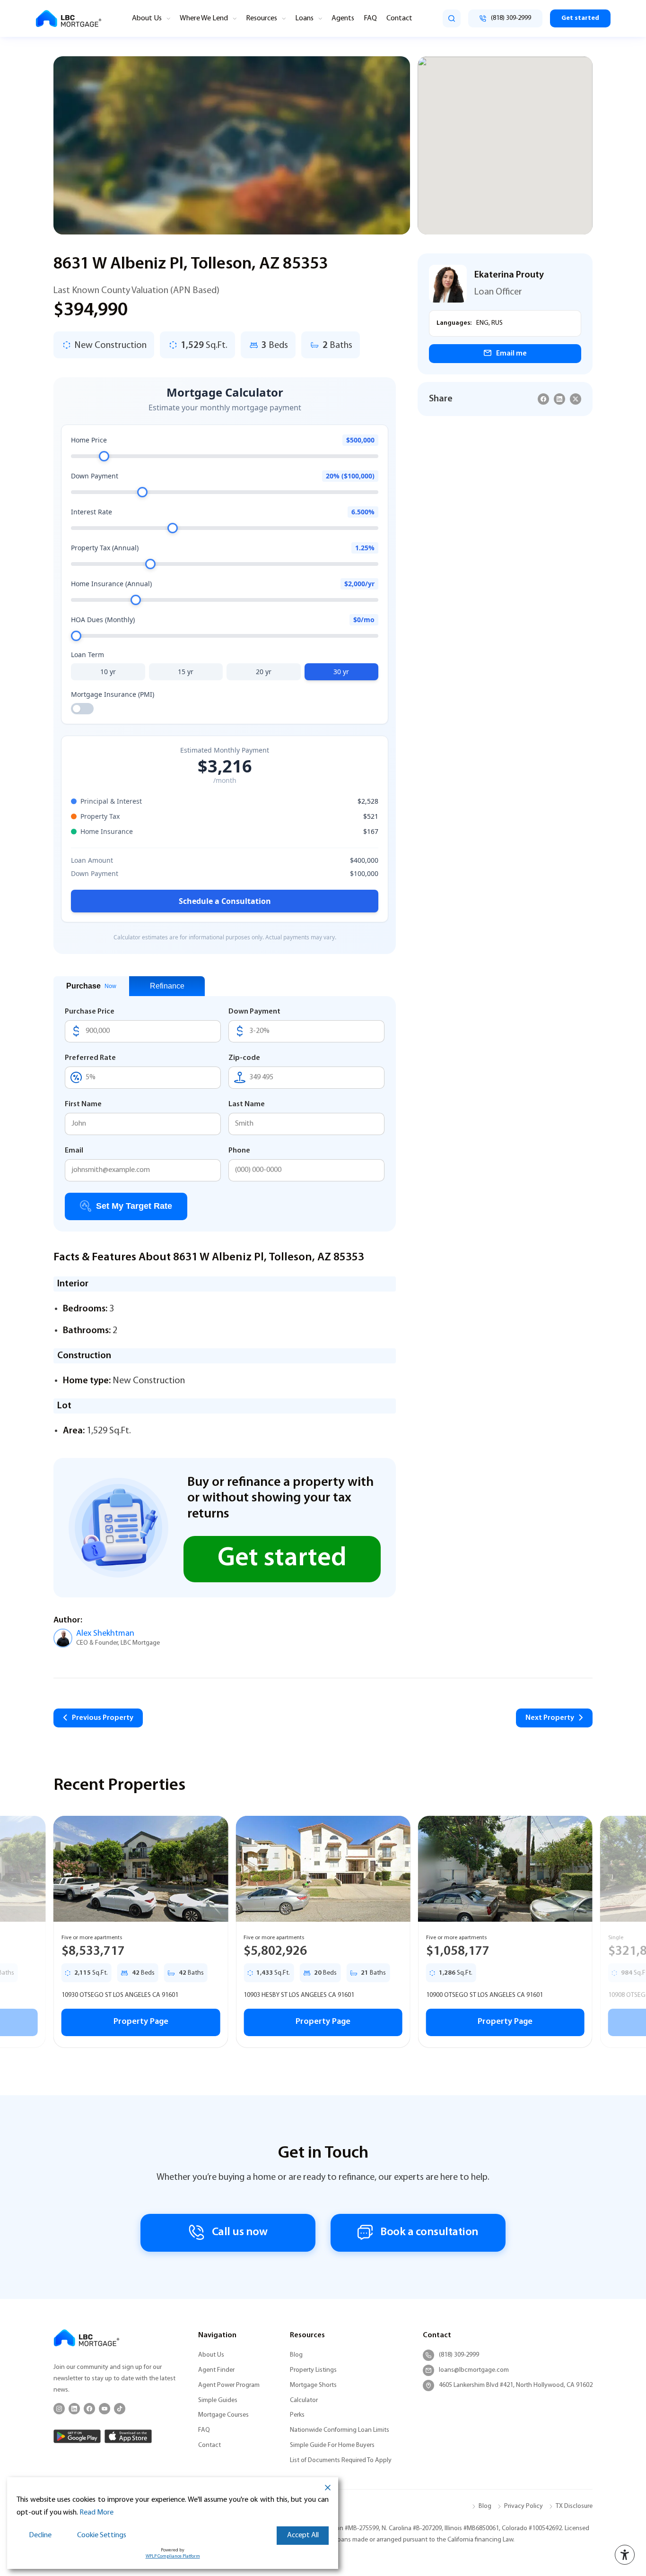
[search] (452, 18)
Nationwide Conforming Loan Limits (340, 2430)
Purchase (91, 986)
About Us (147, 18)
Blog (296, 2355)
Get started (580, 18)
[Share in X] (576, 399)
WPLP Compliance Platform (173, 2556)
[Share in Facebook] (543, 399)
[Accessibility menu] (625, 2555)
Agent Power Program (229, 2385)
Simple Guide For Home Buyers (332, 2445)
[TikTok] (120, 2409)
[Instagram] (59, 2409)
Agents (343, 18)
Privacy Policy (524, 2506)
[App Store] (128, 2436)
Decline (40, 2535)
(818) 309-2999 (459, 2355)
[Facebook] (89, 2409)
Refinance (167, 986)
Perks (297, 2415)
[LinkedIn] (74, 2409)
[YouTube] (105, 2409)
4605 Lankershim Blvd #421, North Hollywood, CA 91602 (516, 2385)
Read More (96, 2513)
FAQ (370, 18)
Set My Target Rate (134, 1206)
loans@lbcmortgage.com (474, 2370)
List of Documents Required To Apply (341, 2460)
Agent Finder (216, 2370)
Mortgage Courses (223, 2415)
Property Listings (313, 2370)
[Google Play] (77, 2436)
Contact (399, 18)
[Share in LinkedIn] (559, 399)
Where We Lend (204, 18)
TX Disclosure (574, 2506)
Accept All (303, 2535)
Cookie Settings (102, 2535)
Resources (262, 18)
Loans (304, 18)
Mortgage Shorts (313, 2385)
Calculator (304, 2400)
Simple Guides (218, 2400)
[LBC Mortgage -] (69, 19)
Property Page (141, 2022)
